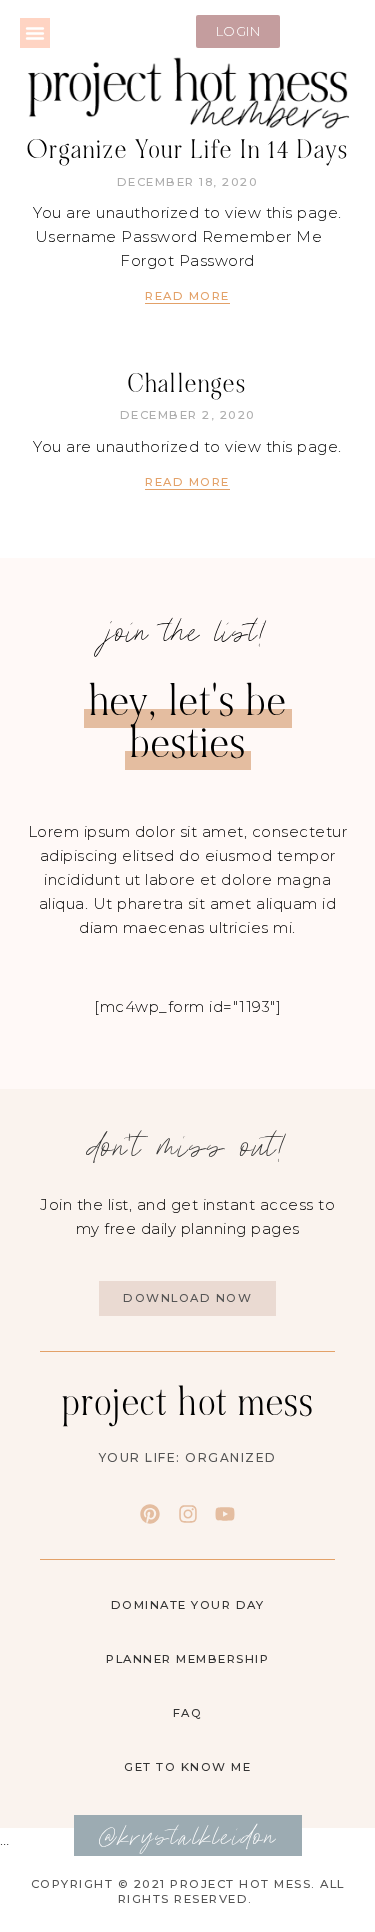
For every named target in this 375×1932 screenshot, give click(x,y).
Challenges (187, 384)
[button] (35, 33)
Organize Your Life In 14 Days (188, 150)
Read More (187, 296)
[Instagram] (188, 1514)
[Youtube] (225, 1514)
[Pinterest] (150, 1514)
